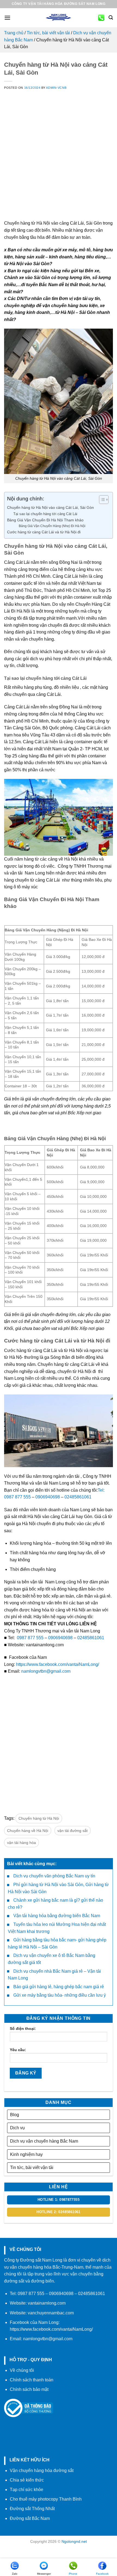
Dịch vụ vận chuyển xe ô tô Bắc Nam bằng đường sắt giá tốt (52, 1959)
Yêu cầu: (18, 2050)
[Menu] (7, 18)
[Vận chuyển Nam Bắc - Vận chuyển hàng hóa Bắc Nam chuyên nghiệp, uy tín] (59, 18)
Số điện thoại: (23, 2029)
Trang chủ (14, 33)
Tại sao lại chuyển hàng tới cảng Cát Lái (45, 514)
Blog (15, 2115)
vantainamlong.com (47, 2303)
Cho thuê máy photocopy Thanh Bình (46, 2499)
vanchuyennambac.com (51, 2313)
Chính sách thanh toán (32, 2380)
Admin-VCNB (56, 88)
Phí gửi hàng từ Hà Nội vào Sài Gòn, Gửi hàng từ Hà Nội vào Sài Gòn (58, 1888)
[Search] (111, 18)
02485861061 (78, 1497)
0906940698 (48, 1497)
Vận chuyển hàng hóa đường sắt (42, 2471)
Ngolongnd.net (74, 2541)
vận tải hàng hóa (21, 1843)
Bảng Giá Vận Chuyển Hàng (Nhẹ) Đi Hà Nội (52, 526)
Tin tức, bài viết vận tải (48, 33)
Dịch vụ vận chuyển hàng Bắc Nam (44, 2141)
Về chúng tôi (22, 2370)
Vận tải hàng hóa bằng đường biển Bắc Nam (57, 1916)
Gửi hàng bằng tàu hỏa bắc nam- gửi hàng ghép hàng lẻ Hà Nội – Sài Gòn (57, 1943)
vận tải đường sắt (73, 1831)
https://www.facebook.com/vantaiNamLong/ (58, 1664)
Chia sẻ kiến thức (27, 2480)
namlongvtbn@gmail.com (46, 1671)
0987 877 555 (30, 1638)
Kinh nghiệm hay (26, 2154)
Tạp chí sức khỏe (27, 2490)
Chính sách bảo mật (29, 2389)
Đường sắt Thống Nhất (32, 2509)
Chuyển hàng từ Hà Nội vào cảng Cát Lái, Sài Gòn (50, 507)
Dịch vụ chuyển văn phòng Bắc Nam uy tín (54, 1876)
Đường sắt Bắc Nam (30, 2518)
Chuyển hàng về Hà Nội (28, 1831)
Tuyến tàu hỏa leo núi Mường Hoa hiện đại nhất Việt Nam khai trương (57, 1928)
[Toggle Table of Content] (101, 500)
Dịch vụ (17, 2128)
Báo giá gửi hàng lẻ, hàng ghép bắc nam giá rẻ (59, 1987)
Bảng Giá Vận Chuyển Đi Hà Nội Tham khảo (45, 520)
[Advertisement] (59, 161)
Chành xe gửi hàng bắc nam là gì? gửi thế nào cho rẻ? (56, 1904)
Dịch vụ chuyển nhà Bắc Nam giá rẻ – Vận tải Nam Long (54, 1975)
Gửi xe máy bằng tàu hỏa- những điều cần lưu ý (60, 1995)
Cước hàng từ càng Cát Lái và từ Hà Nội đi (44, 532)
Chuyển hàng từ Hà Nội (39, 1818)
